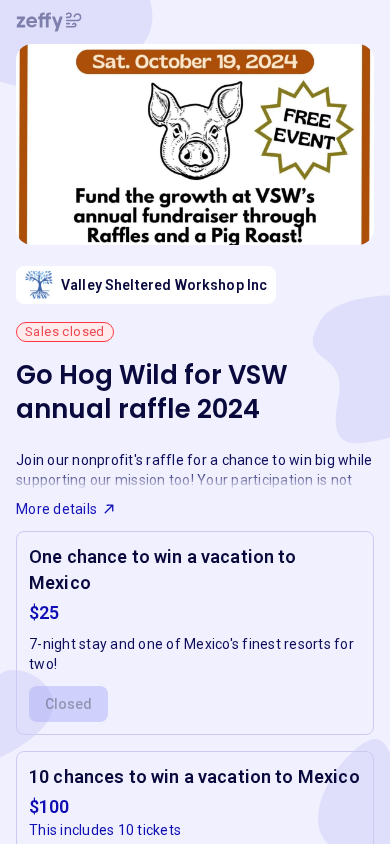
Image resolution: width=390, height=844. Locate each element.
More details (56, 509)
